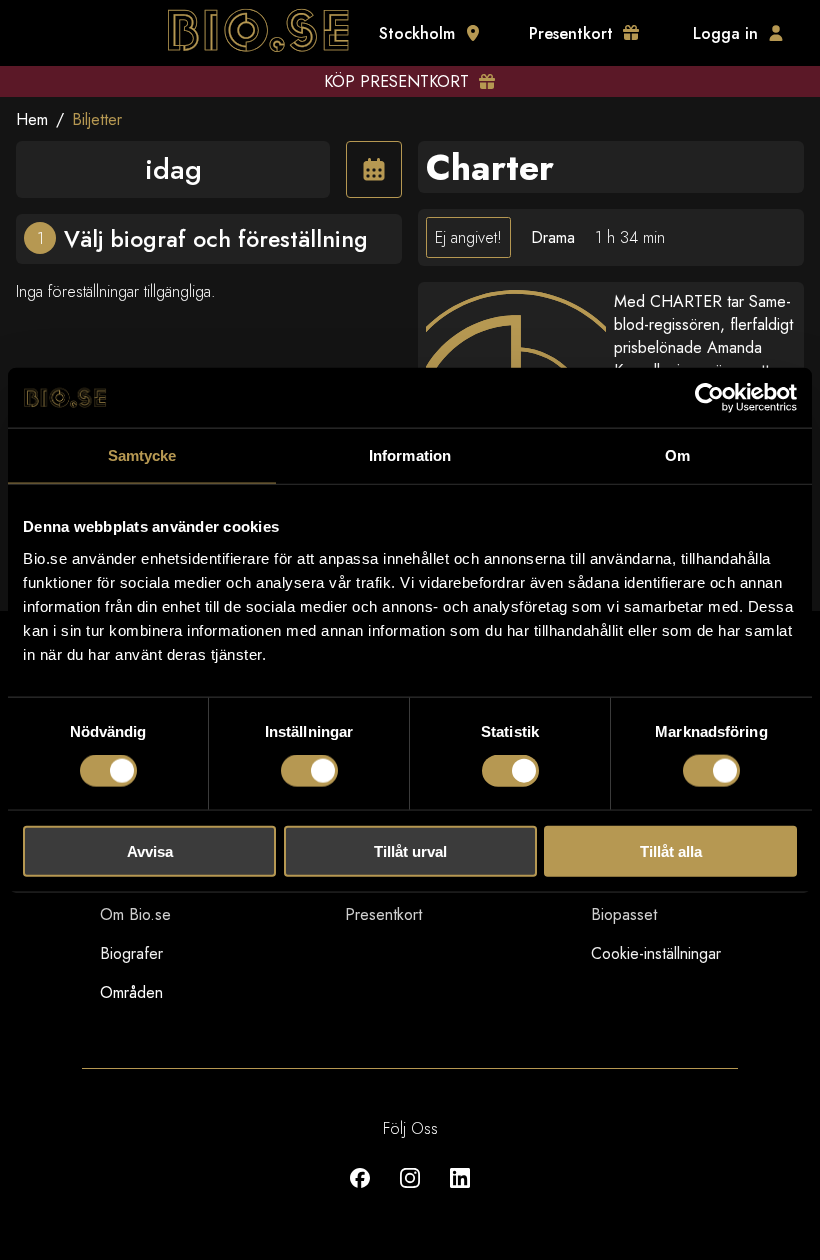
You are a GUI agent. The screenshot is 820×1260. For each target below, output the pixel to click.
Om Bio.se (135, 914)
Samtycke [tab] (142, 455)
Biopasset (624, 914)
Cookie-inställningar (656, 953)
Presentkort (383, 914)
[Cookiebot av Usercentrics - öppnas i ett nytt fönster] (709, 398)
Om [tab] (677, 455)
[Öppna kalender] (374, 169)
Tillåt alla (671, 850)
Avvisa (150, 850)
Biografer (131, 953)
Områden (131, 992)
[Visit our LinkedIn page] (460, 1192)
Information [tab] (410, 455)
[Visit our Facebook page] (360, 1192)
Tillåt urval (410, 850)
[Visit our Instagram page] (410, 1192)
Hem (32, 119)
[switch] (309, 771)
